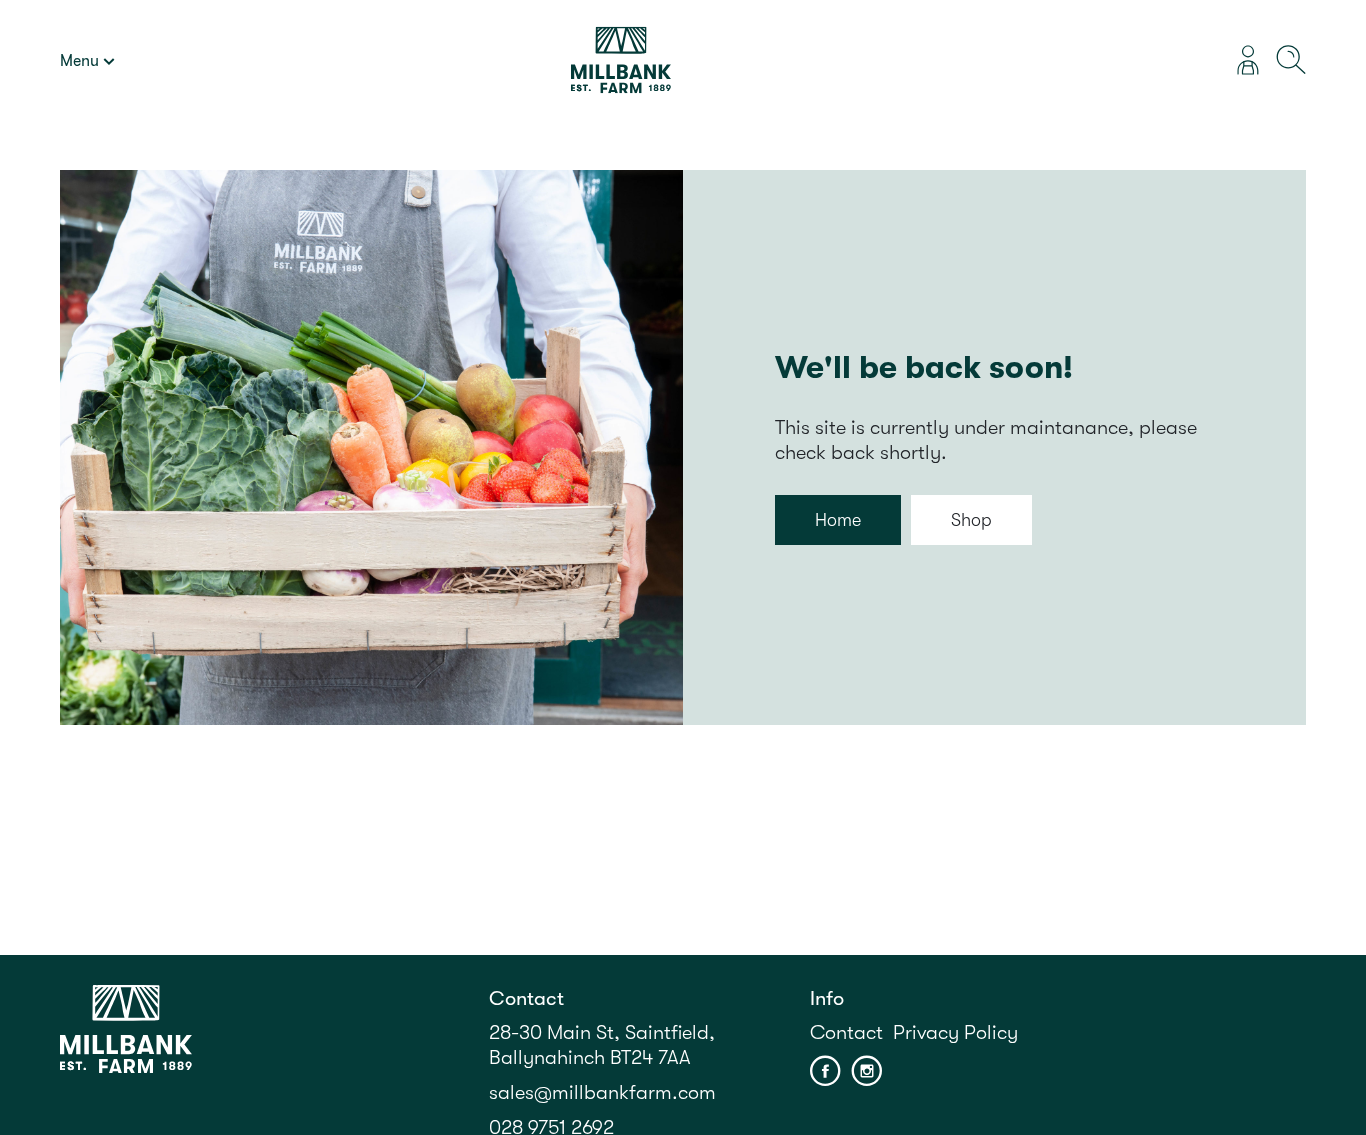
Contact (846, 1032)
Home (838, 520)
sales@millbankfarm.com (602, 1092)
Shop (971, 520)
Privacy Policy (955, 1032)
